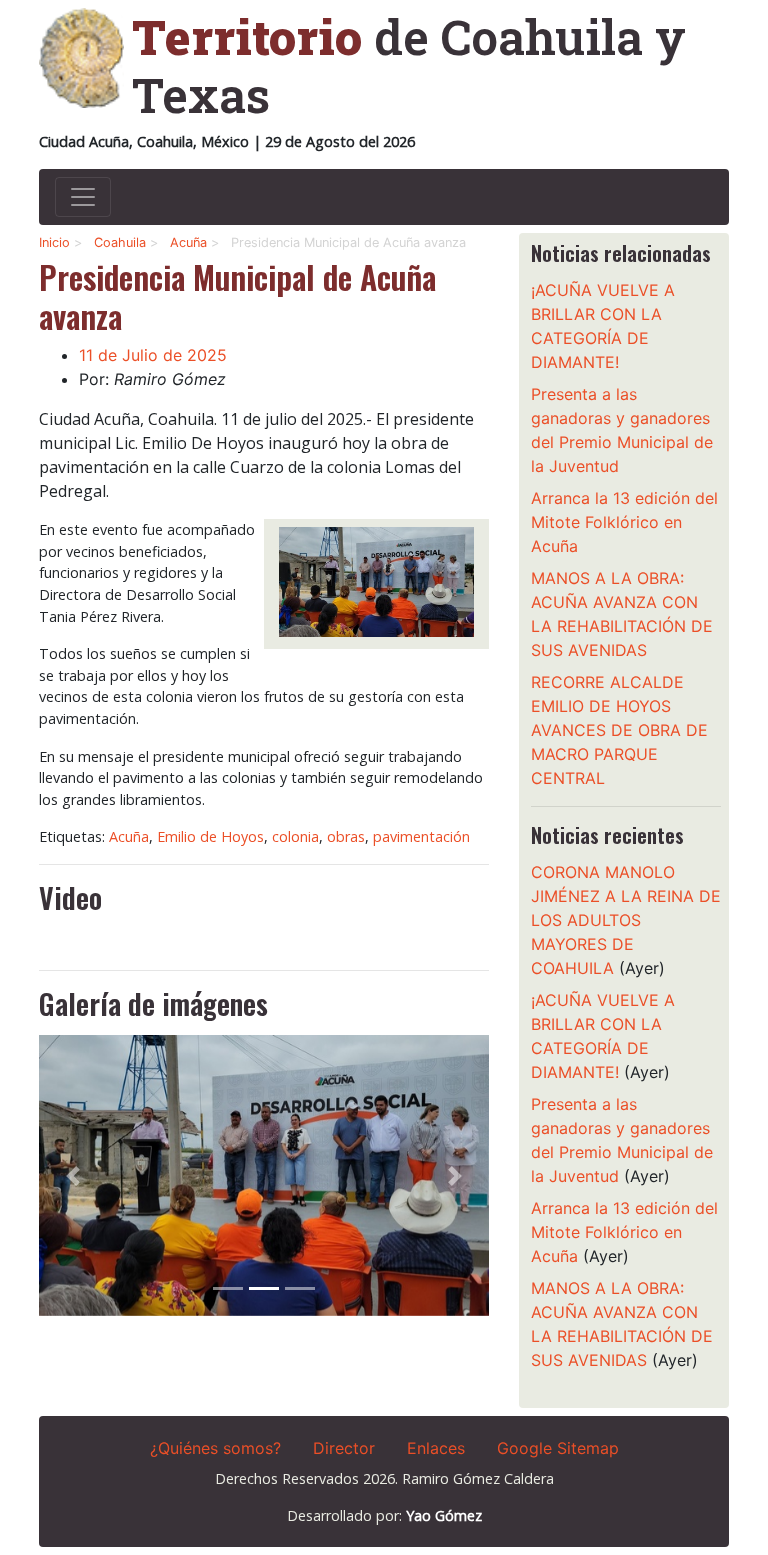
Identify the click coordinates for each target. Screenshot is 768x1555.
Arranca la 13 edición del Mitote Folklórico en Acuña (624, 522)
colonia (295, 836)
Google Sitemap (558, 1448)
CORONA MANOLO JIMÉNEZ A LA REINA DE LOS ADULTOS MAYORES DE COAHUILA (626, 920)
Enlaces (436, 1448)
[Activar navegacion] (83, 197)
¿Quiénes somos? (215, 1448)
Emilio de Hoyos (210, 836)
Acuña (188, 242)
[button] (73, 1175)
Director (344, 1448)
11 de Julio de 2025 (153, 355)
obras (346, 836)
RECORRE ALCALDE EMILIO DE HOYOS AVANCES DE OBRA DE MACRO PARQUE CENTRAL (619, 730)
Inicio (54, 242)
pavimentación (421, 836)
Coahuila (120, 242)
